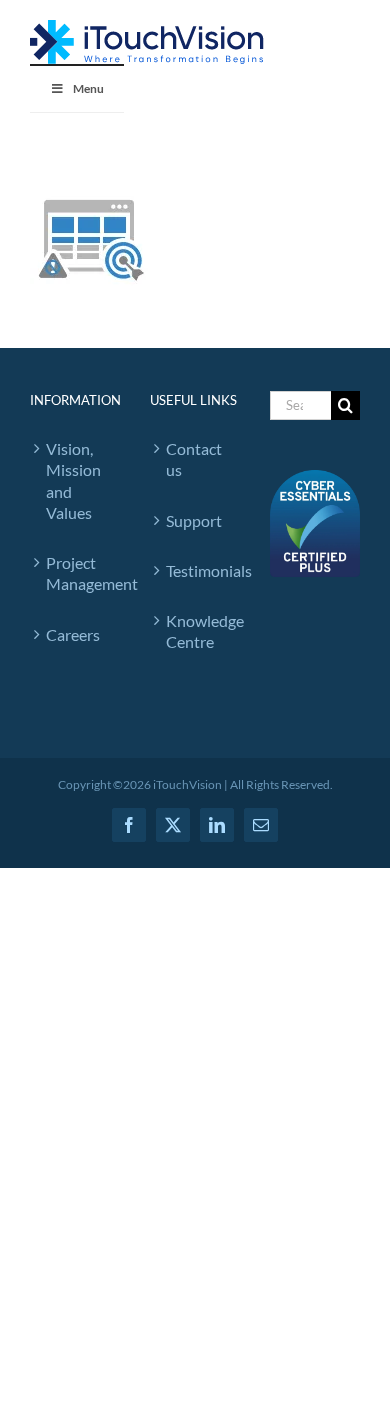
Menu (88, 88)
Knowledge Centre (198, 631)
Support (194, 520)
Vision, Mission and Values (73, 480)
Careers (73, 634)
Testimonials (198, 570)
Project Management (78, 573)
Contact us (194, 459)
